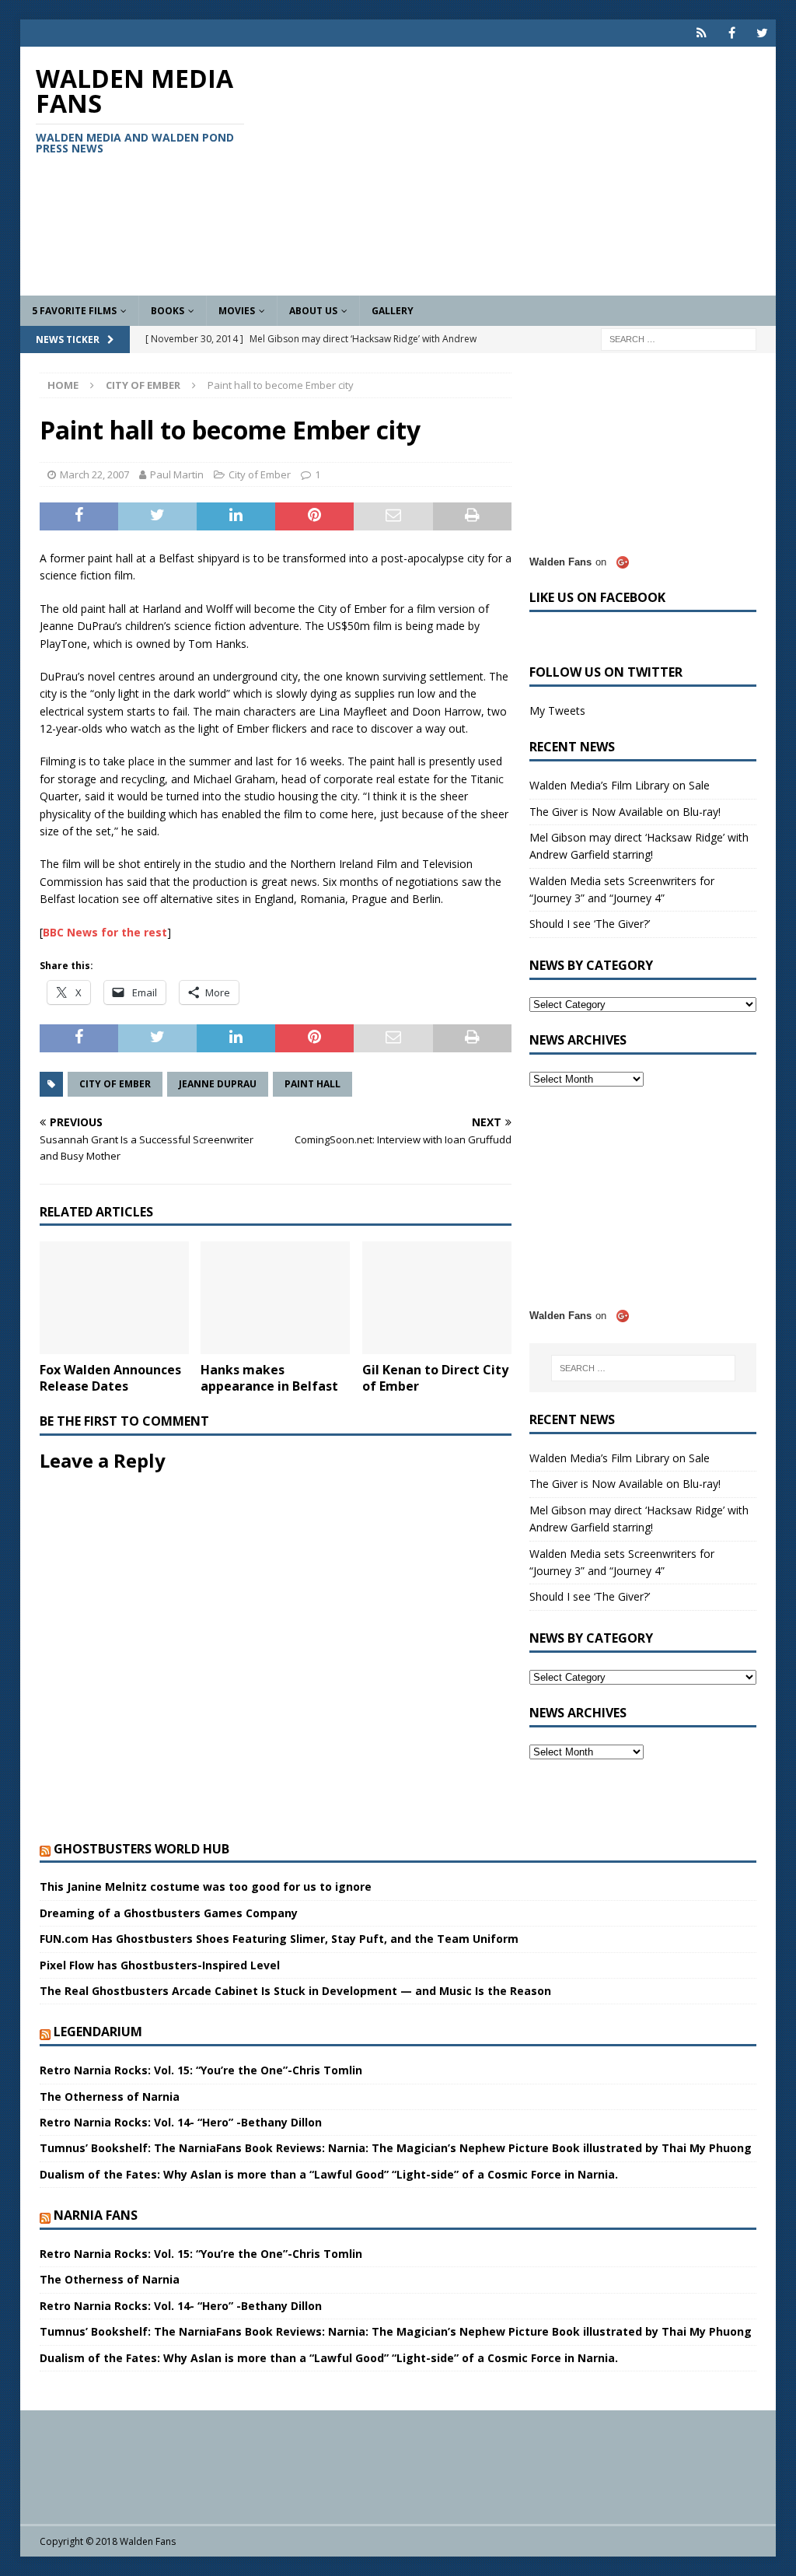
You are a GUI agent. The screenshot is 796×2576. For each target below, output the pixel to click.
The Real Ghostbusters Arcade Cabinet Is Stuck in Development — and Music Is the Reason (295, 1991)
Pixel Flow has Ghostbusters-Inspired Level (160, 1965)
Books (168, 311)
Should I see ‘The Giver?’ (590, 924)
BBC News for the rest (105, 932)
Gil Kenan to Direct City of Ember (435, 1378)
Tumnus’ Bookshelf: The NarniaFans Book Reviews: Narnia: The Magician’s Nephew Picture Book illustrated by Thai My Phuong (396, 2148)
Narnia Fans (96, 2215)
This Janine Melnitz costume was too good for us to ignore (206, 1886)
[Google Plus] (702, 33)
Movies (237, 311)
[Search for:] (679, 338)
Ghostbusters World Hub (141, 1849)
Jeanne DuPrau (218, 1084)
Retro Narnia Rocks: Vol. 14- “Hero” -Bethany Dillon (181, 2122)
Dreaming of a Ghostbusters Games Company (169, 1913)
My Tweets (557, 710)
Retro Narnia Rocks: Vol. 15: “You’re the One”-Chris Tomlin (201, 2070)
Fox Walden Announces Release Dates (110, 1378)
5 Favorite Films (74, 311)
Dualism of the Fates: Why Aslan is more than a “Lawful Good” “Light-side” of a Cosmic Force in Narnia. (329, 2174)
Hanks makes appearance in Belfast (269, 1378)
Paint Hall (312, 1084)
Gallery (393, 311)
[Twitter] (762, 33)
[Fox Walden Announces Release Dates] (114, 1298)
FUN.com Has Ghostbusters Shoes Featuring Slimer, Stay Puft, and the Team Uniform (279, 1939)
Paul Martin (177, 474)
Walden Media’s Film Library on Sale (620, 785)
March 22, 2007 (94, 474)
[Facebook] (732, 33)
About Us (313, 311)
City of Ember (260, 474)
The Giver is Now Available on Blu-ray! (625, 812)
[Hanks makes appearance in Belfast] (275, 1298)
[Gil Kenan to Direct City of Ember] (437, 1298)
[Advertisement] (519, 171)
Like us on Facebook (597, 597)
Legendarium (98, 2032)
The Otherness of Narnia (110, 2096)
